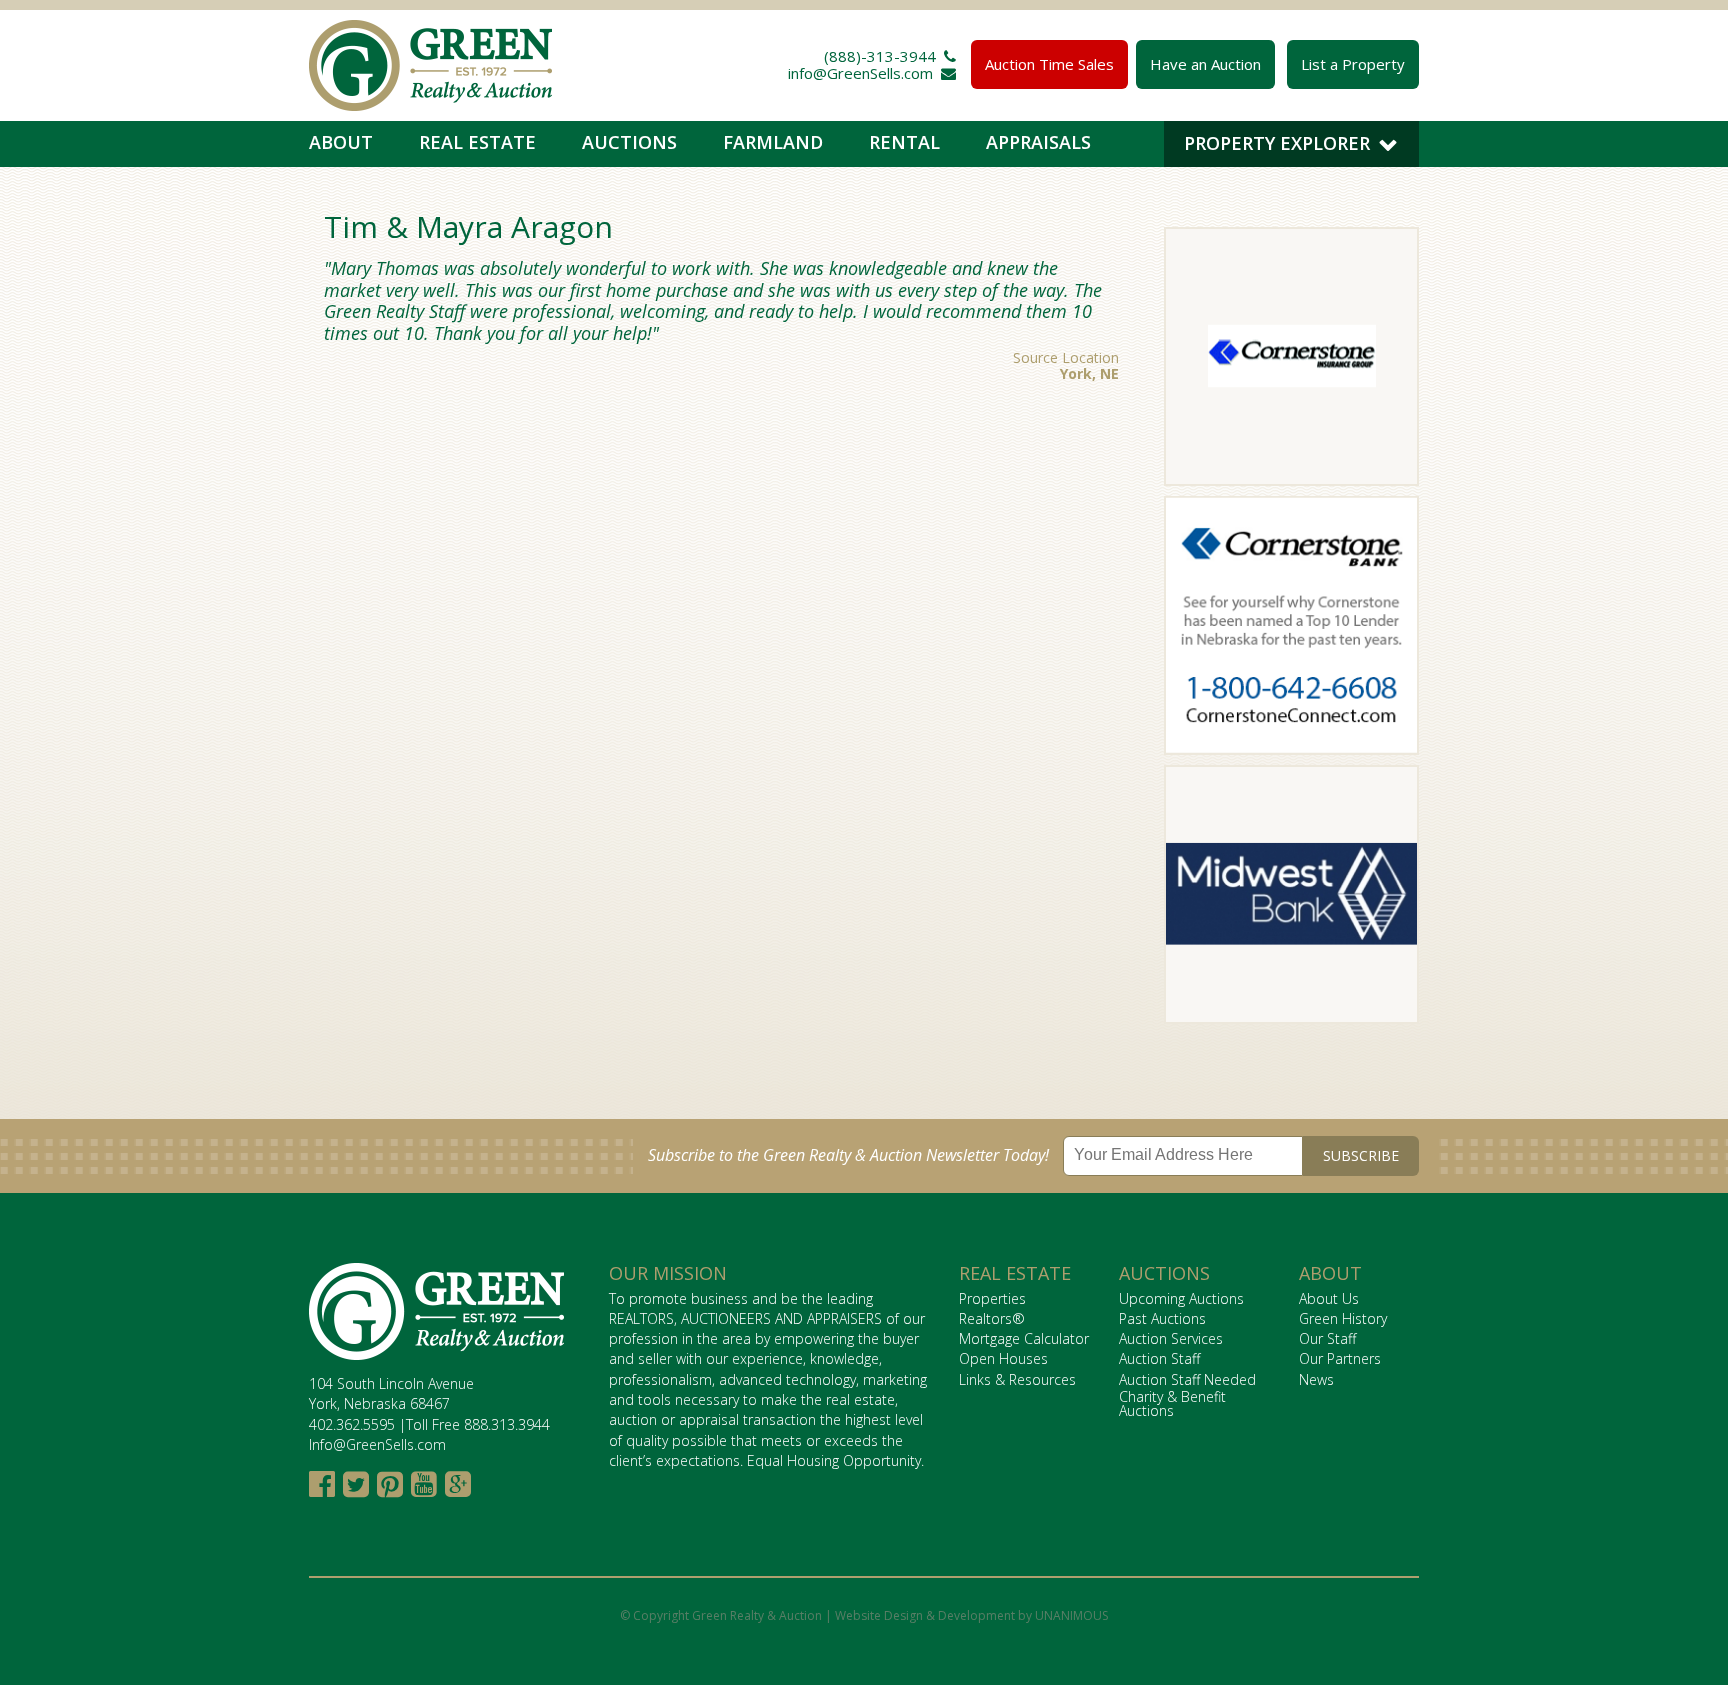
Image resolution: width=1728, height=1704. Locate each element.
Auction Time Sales (1049, 64)
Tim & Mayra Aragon (468, 226)
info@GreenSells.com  (872, 73)
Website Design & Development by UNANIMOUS (971, 1615)
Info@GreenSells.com (377, 1444)
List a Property (1353, 64)
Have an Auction (1205, 64)
